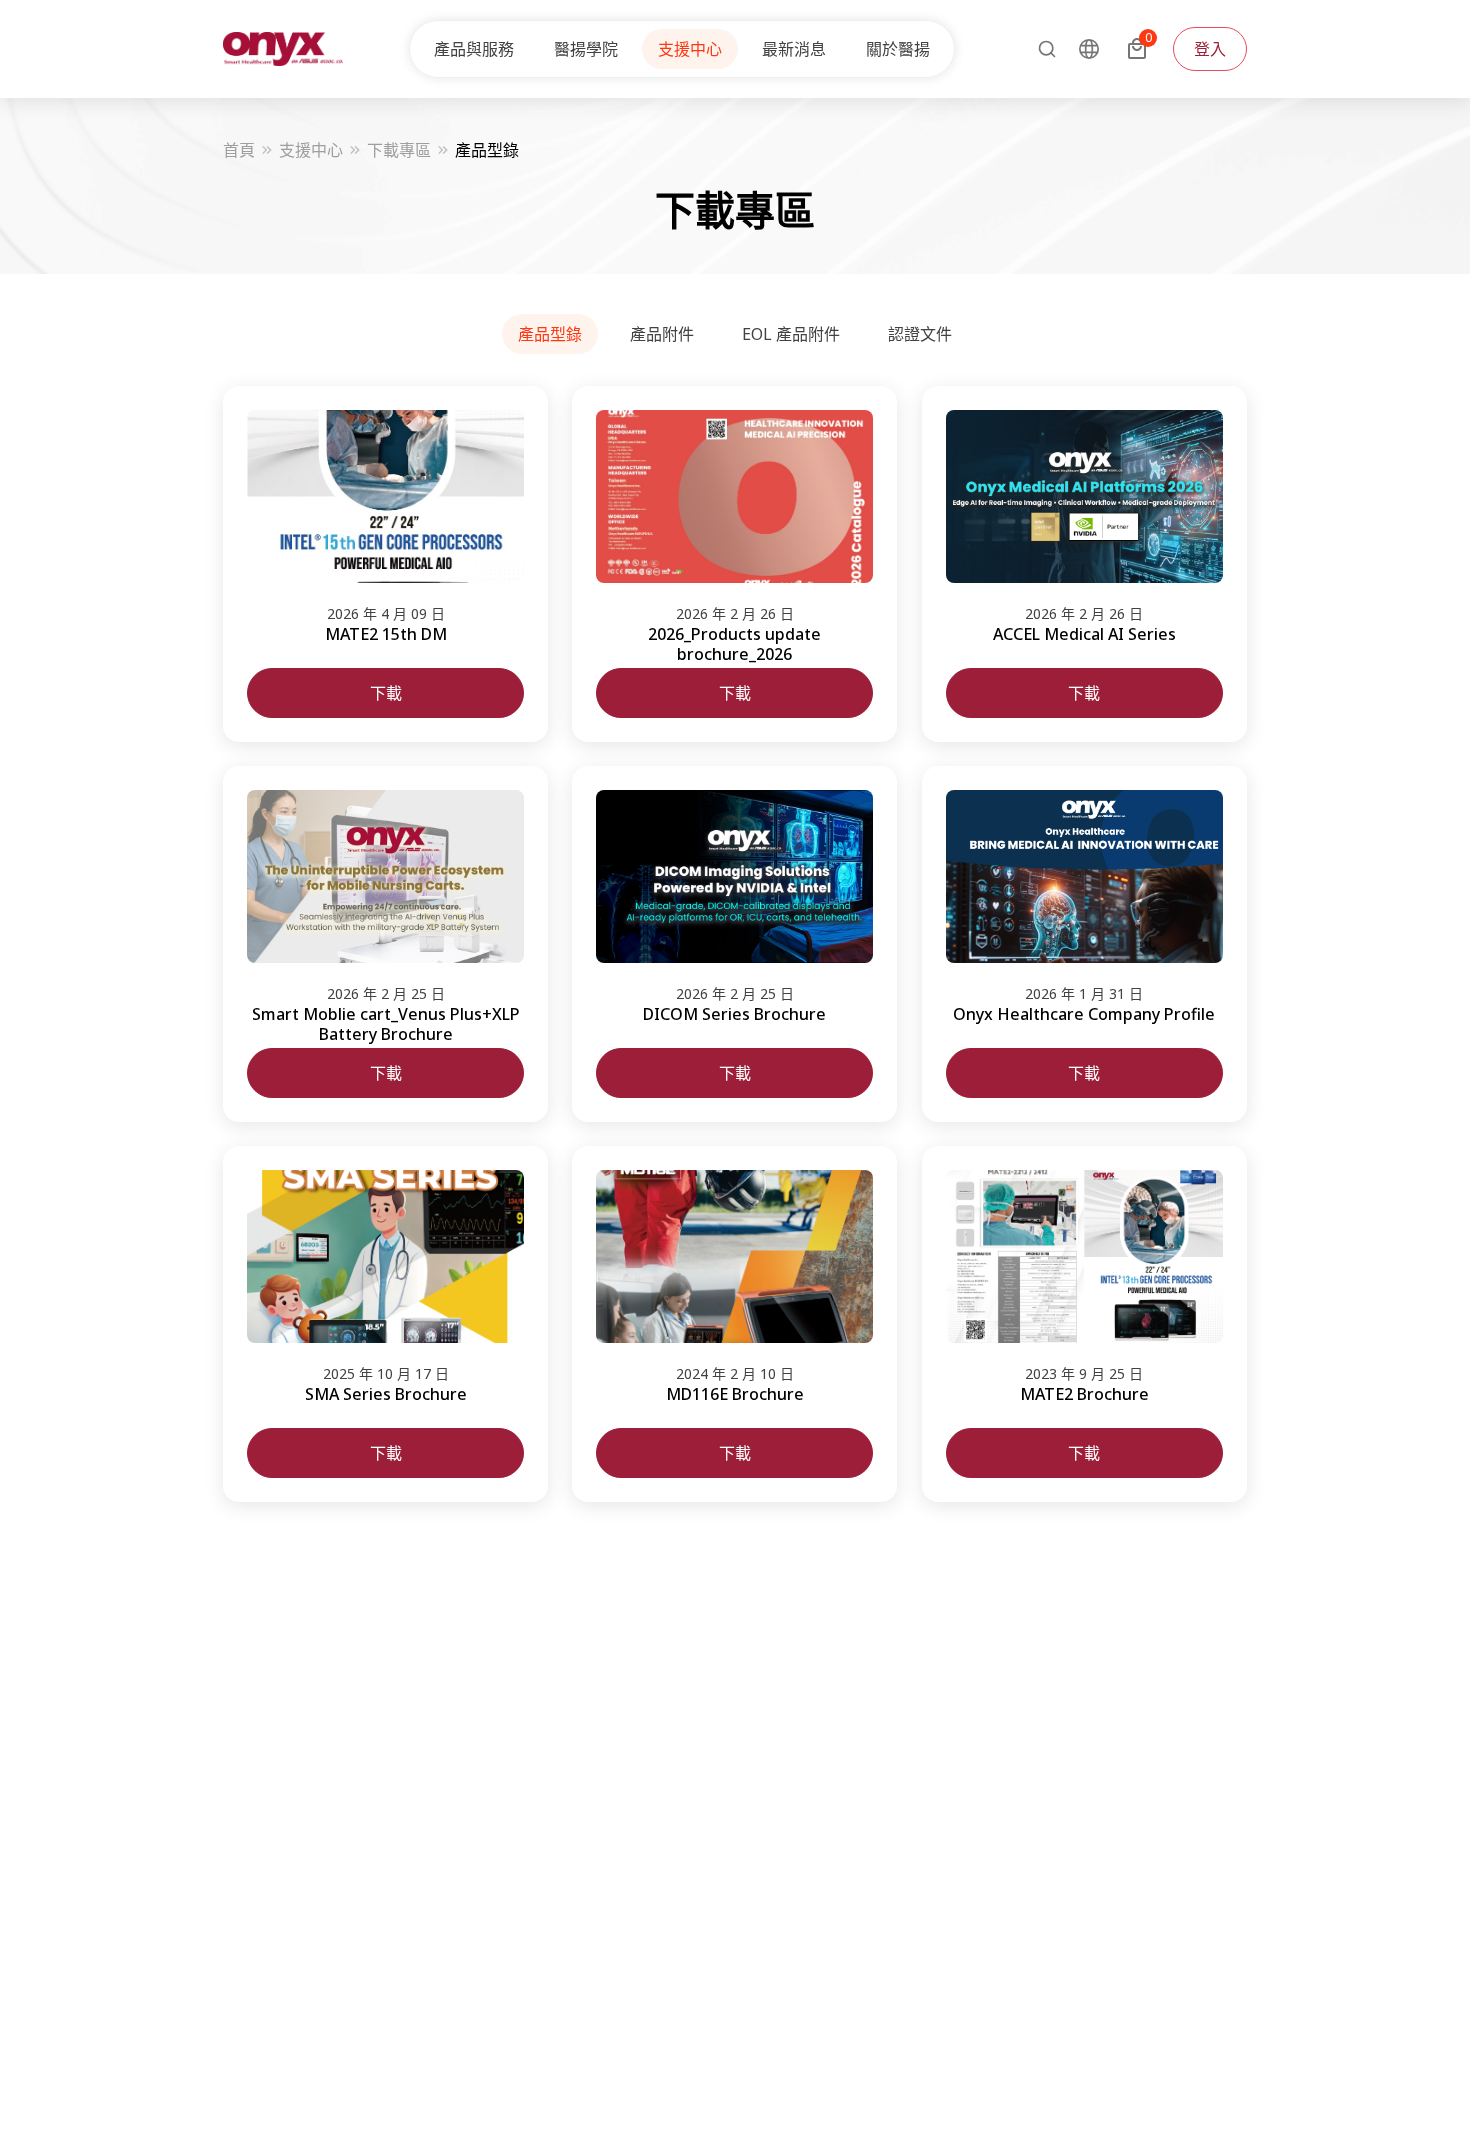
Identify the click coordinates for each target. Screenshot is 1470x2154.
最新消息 (794, 49)
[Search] (1041, 49)
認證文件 (920, 334)
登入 (1210, 49)
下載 (386, 693)
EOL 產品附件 (791, 334)
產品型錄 (550, 334)
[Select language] (1089, 49)
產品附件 (662, 334)
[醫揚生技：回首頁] (283, 49)
